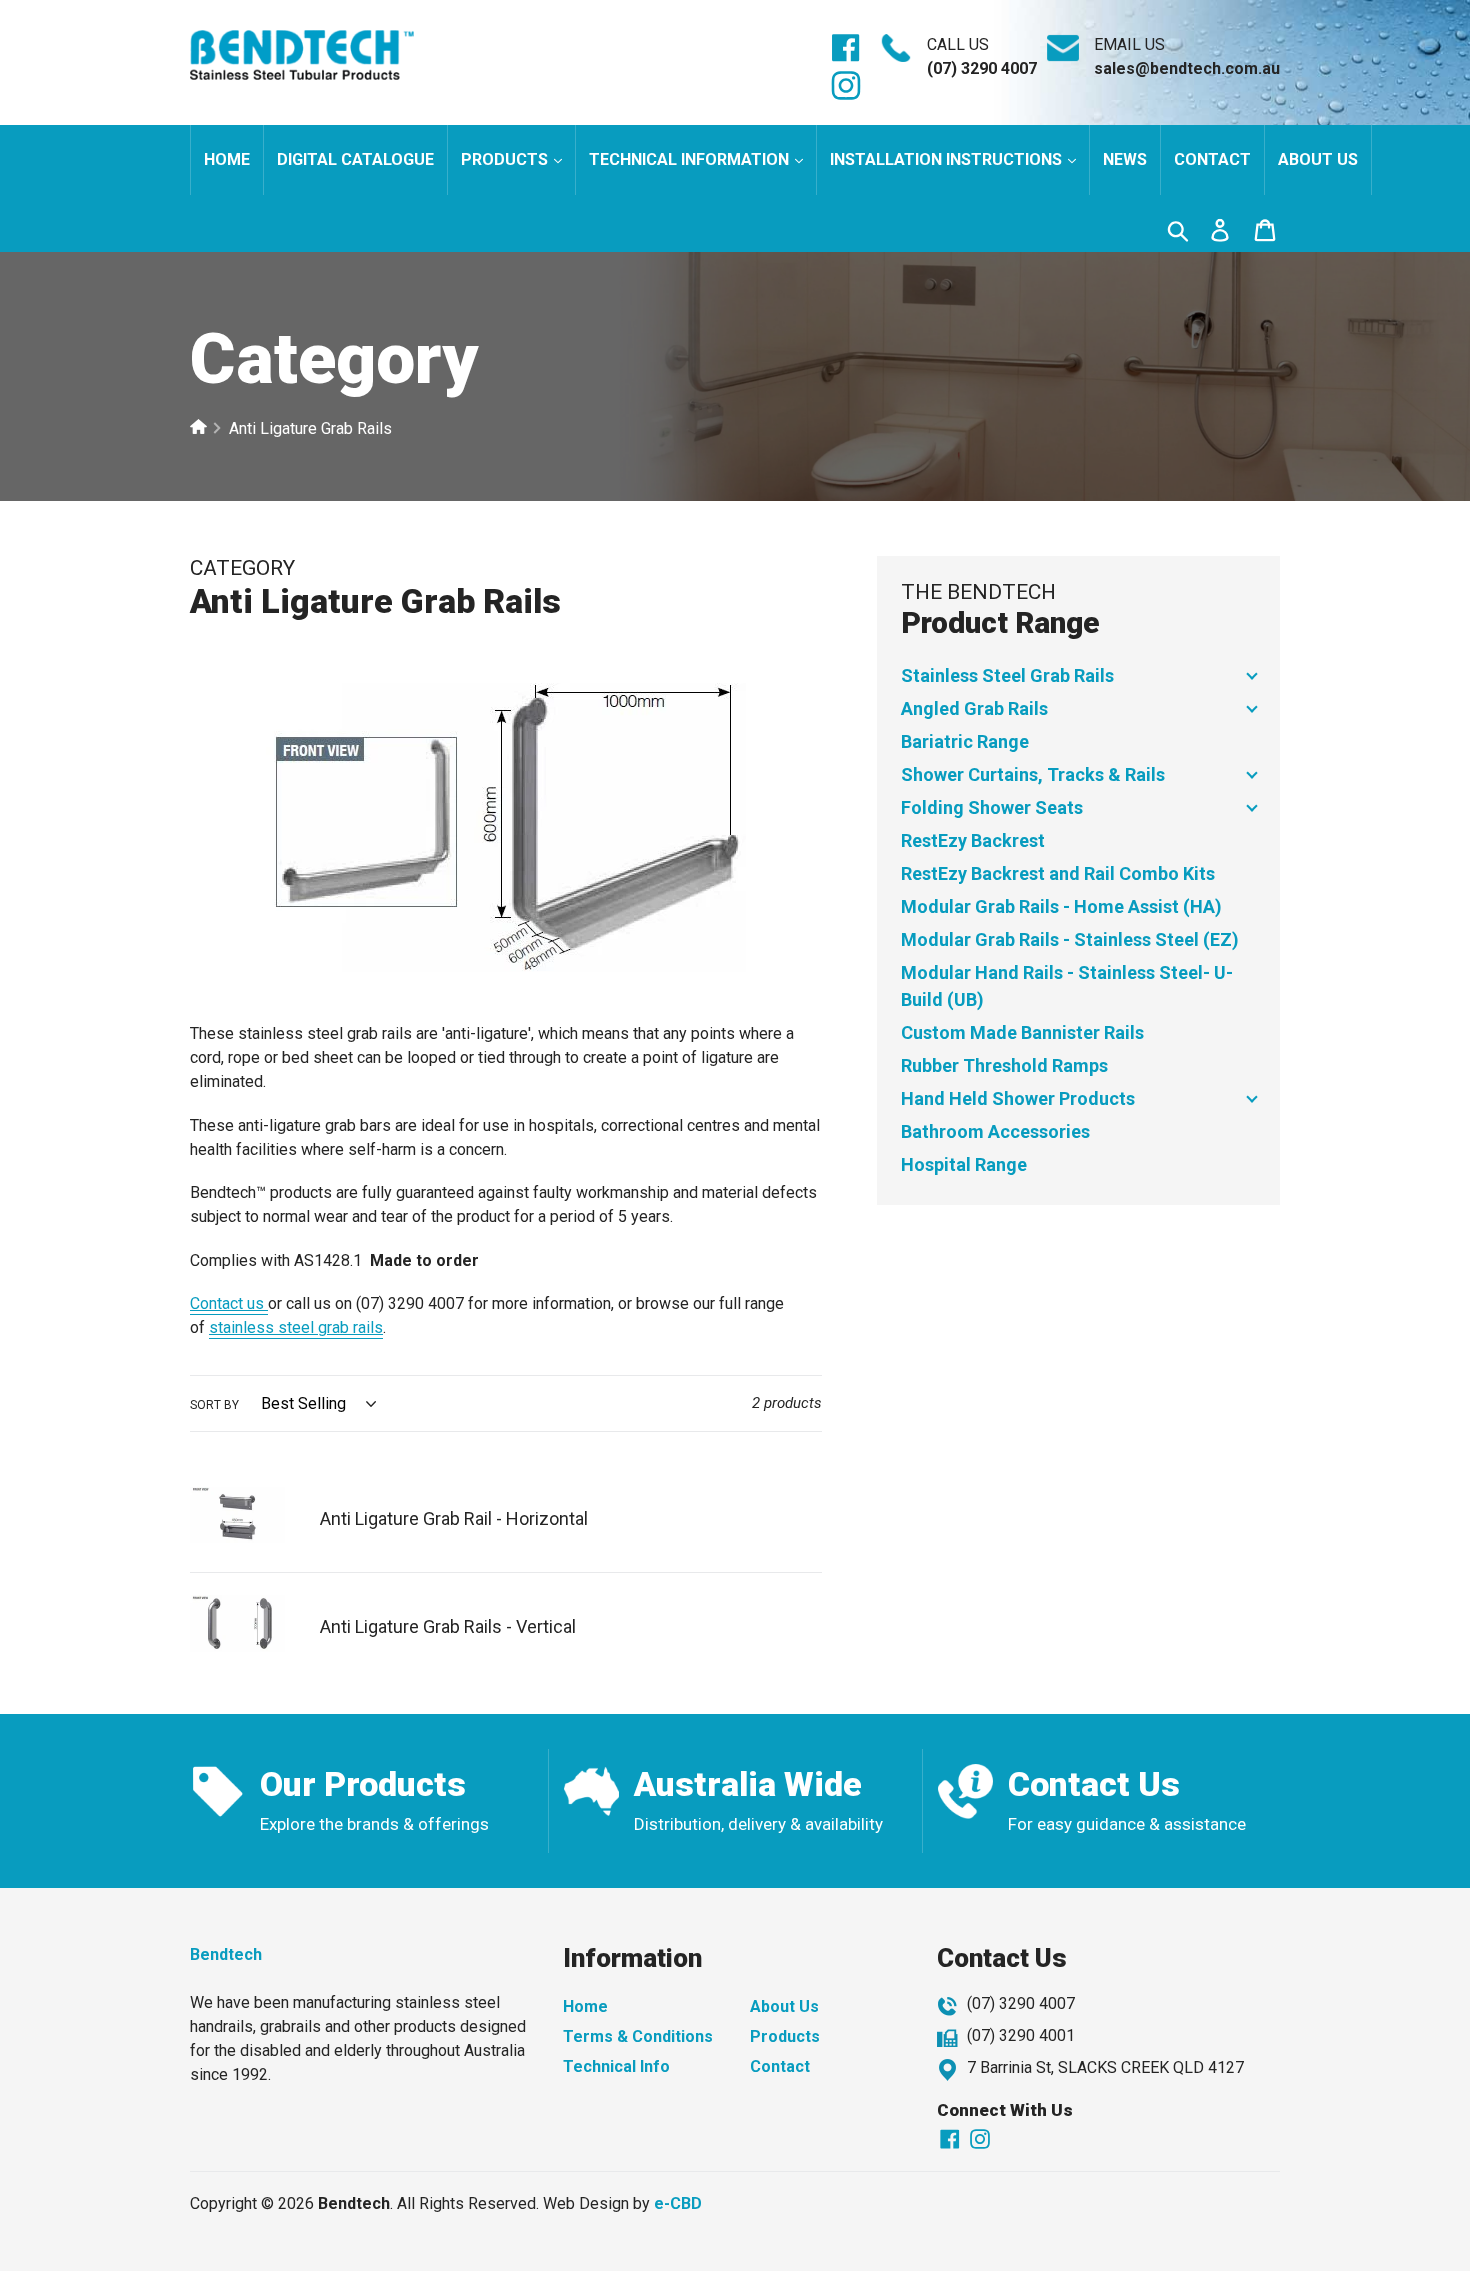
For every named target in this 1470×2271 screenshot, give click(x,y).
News (1125, 159)
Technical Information (691, 159)
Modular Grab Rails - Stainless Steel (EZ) (1070, 939)
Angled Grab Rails (974, 708)
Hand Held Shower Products (1018, 1098)
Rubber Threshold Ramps (1004, 1065)
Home (227, 159)
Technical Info (616, 2066)
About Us (784, 2006)
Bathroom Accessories (995, 1131)
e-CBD (678, 2203)
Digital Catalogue (355, 159)
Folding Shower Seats (992, 807)
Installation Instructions (948, 159)
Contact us (229, 1303)
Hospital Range (964, 1164)
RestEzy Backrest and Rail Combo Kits (1058, 873)
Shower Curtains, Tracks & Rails (1033, 774)
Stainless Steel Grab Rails (1007, 675)
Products (506, 159)
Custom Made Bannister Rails (1022, 1032)
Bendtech (226, 1954)
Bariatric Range (965, 741)
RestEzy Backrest (973, 840)
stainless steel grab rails (296, 1327)
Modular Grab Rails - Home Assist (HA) (1061, 906)
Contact (1212, 159)
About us (1318, 159)
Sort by (214, 1405)
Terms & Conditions (638, 2036)
